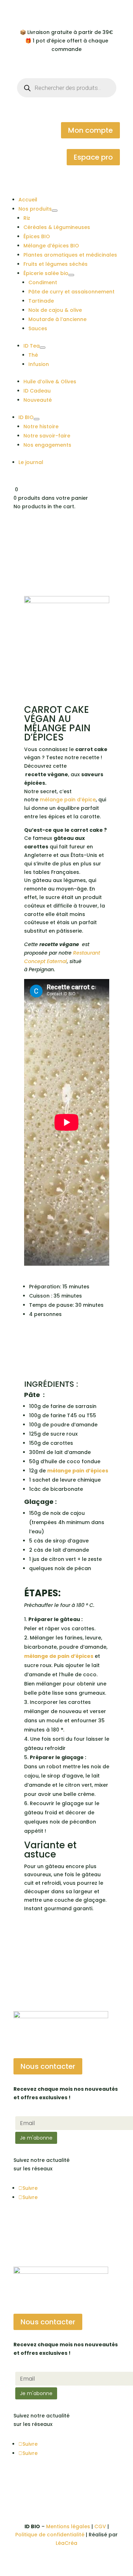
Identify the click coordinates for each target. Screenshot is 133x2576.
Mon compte (90, 130)
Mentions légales (68, 2526)
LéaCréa (66, 2543)
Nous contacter (48, 2066)
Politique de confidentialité (50, 2535)
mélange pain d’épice (68, 800)
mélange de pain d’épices (59, 1656)
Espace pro (93, 157)
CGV (100, 2526)
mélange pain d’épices (78, 1471)
